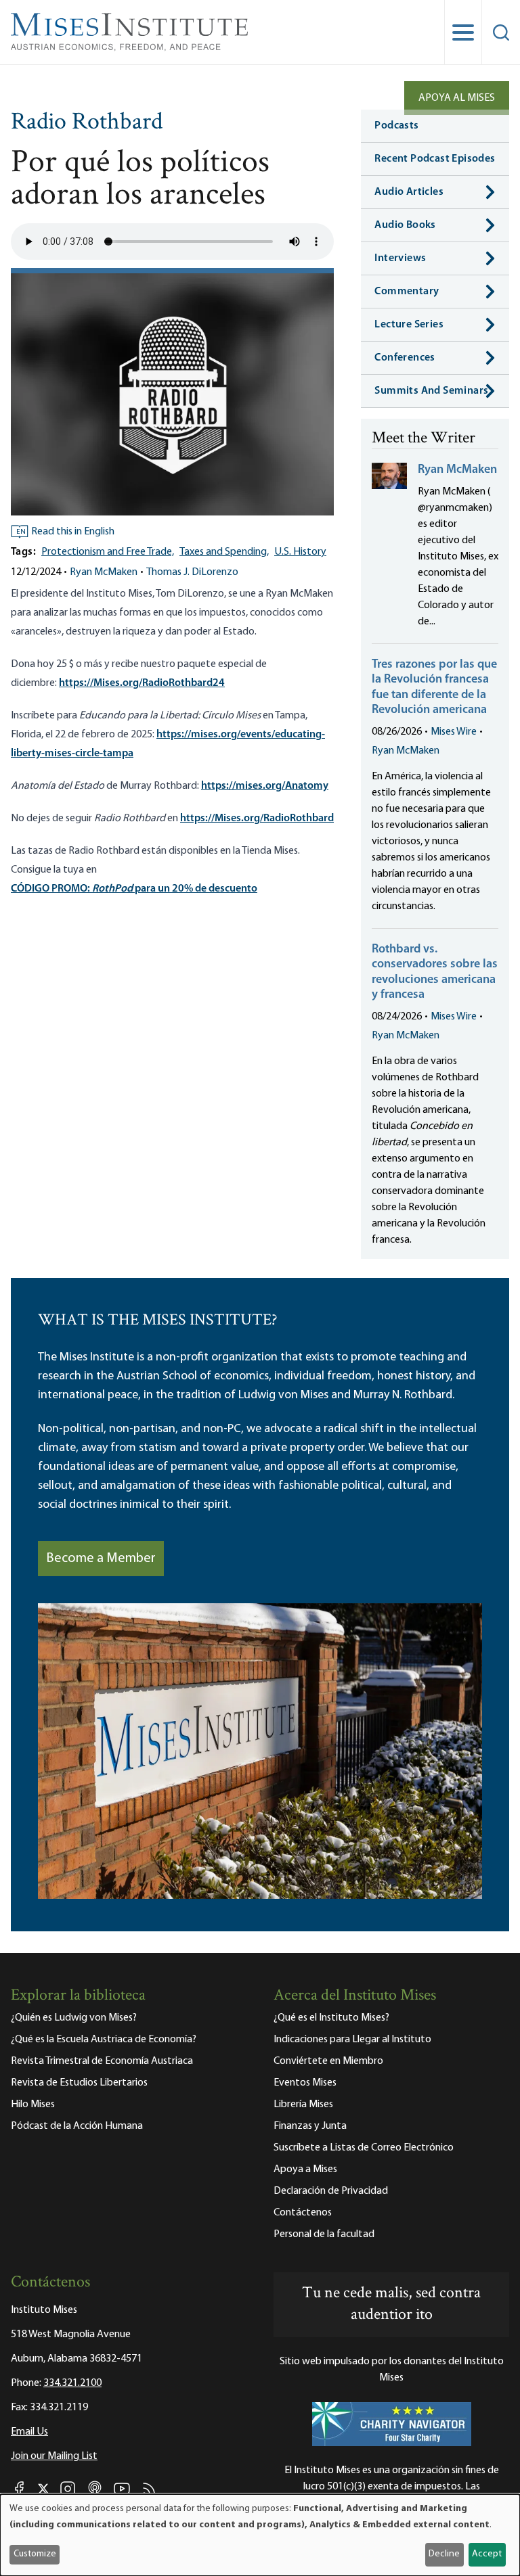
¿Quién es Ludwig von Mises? (74, 2018)
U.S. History (300, 552)
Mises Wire (454, 732)
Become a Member (101, 1559)
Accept (487, 2554)
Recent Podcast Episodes (435, 159)
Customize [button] (35, 2554)
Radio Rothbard (87, 123)
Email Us (29, 2432)
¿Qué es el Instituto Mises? (331, 2018)
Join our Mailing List (54, 2456)
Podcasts (396, 126)
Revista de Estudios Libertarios (79, 2083)
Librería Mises (303, 2104)
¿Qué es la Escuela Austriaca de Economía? (104, 2040)
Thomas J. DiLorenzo (192, 572)
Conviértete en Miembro (328, 2061)
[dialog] (260, 2535)
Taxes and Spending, (224, 552)
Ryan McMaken (104, 572)
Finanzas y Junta (310, 2126)
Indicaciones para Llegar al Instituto (352, 2040)
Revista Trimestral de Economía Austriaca (102, 2061)
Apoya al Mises (457, 98)
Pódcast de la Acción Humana (77, 2126)
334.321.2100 (72, 2383)
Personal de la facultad (324, 2234)
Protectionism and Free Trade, (108, 552)
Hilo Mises (33, 2104)
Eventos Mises (305, 2083)
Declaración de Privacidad (331, 2191)
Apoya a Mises (305, 2169)
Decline (444, 2554)
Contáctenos (303, 2213)
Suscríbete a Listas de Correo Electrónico (364, 2148)
